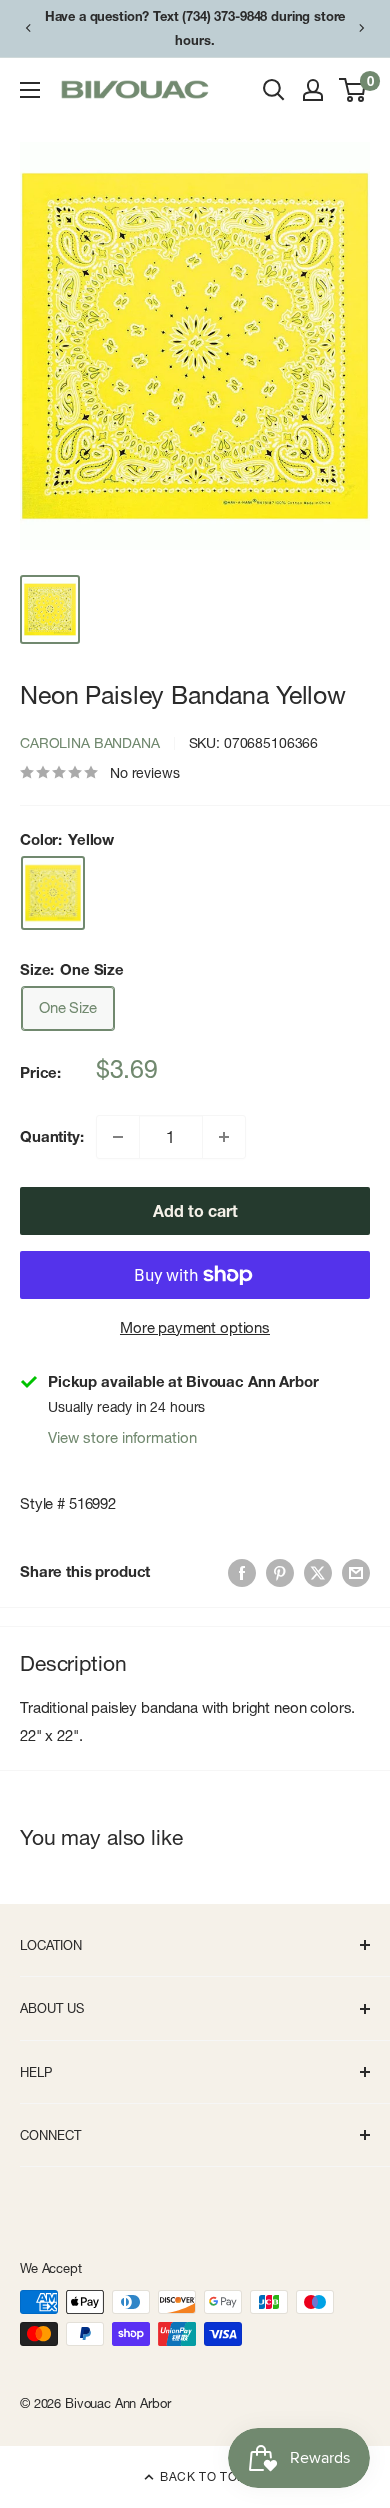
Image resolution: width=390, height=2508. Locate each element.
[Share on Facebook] (242, 1572)
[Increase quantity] (224, 1137)
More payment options (195, 1327)
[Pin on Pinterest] (280, 1572)
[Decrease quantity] (118, 1137)
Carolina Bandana (90, 743)
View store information (122, 1437)
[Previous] (28, 28)
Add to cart (195, 1211)
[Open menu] (30, 90)
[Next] (362, 28)
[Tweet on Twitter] (318, 1572)
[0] (353, 90)
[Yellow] (53, 892)
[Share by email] (356, 1572)
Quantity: (52, 1136)
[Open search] (274, 90)
